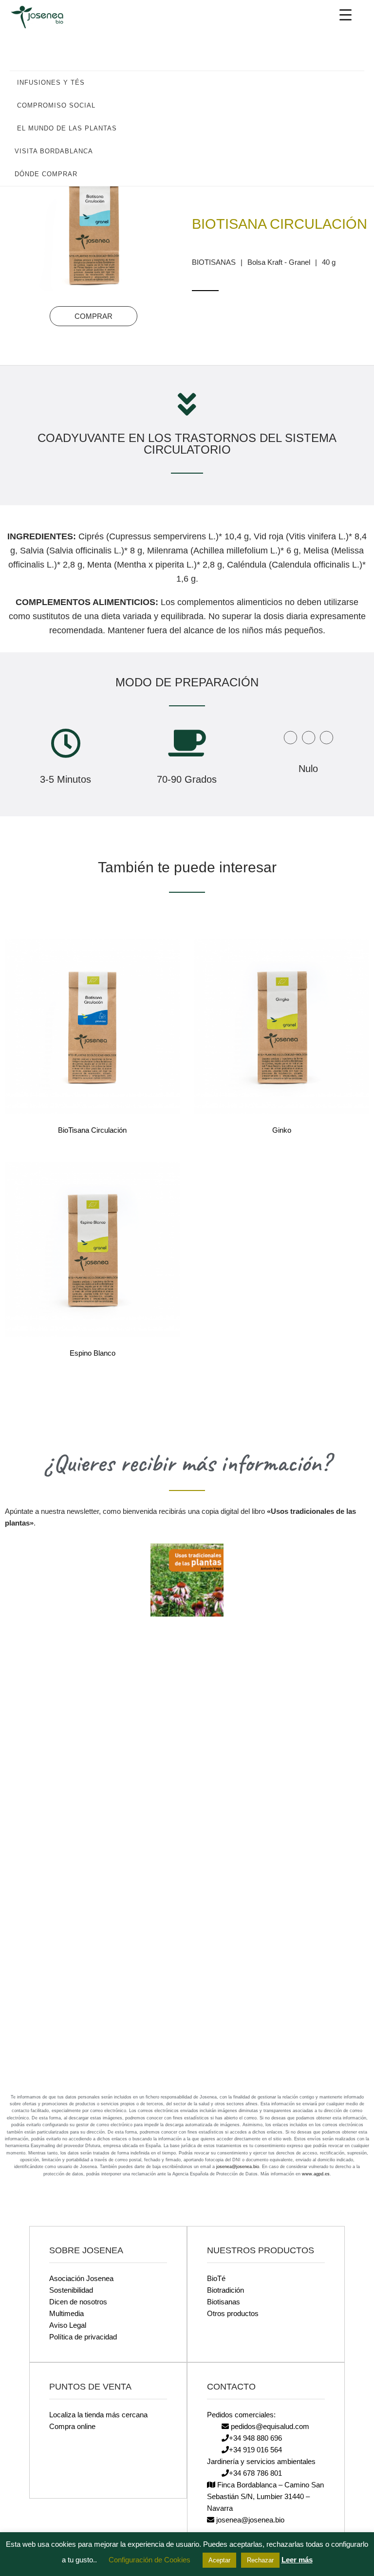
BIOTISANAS (214, 262)
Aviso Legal (68, 2325)
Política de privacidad (83, 2337)
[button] (352, 82)
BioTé (216, 2278)
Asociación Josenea (81, 2278)
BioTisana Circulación (280, 224)
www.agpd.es (316, 2174)
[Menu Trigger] (346, 15)
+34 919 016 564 (255, 2450)
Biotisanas (224, 2302)
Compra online (72, 2426)
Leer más (297, 2560)
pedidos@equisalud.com (269, 2426)
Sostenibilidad (71, 2290)
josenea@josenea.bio (238, 2167)
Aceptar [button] (219, 2560)
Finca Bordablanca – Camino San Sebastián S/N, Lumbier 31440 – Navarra (265, 2496)
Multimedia (66, 2313)
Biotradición (225, 2290)
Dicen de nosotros (78, 2302)
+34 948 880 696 (255, 2438)
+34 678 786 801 (255, 2473)
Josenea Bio (44, 17)
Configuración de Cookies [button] (150, 2560)
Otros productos (233, 2313)
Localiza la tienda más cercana (98, 2415)
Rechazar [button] (260, 2560)
